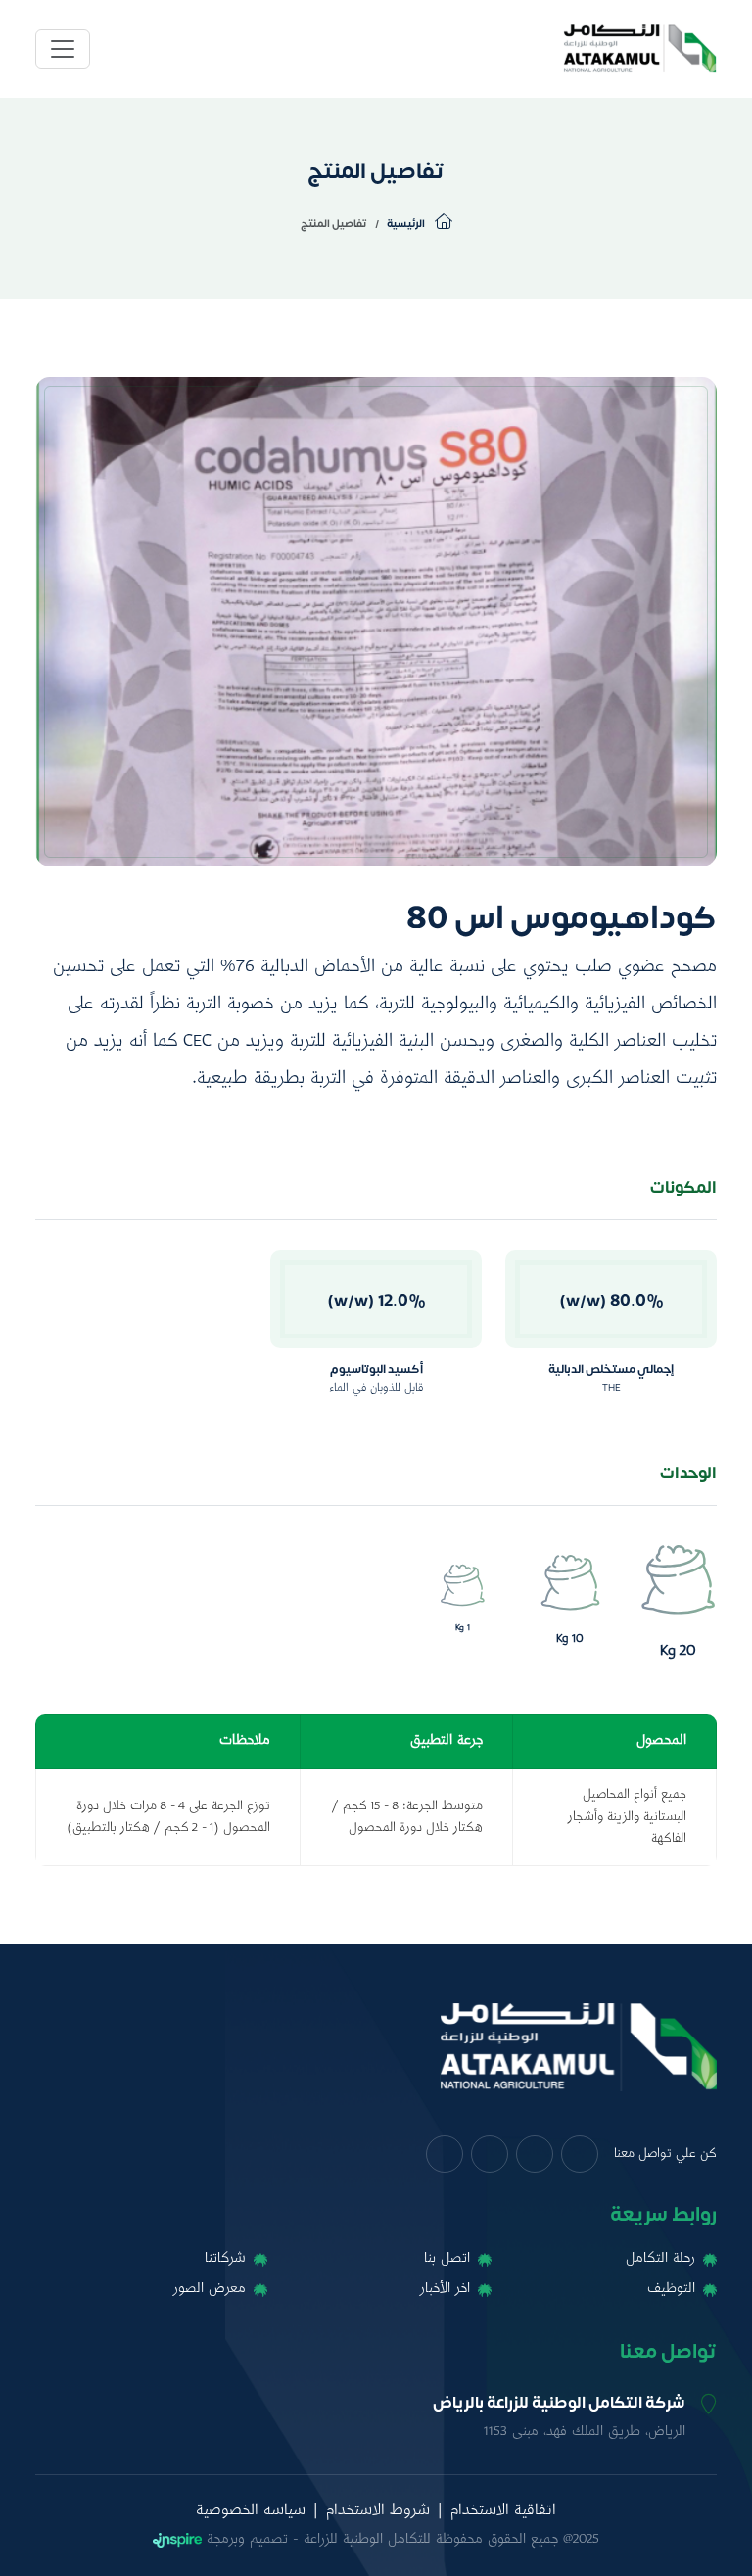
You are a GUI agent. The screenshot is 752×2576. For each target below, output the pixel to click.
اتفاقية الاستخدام (503, 2511)
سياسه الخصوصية (251, 2511)
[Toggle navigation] (63, 49)
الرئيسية (407, 223)
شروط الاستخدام (378, 2511)
